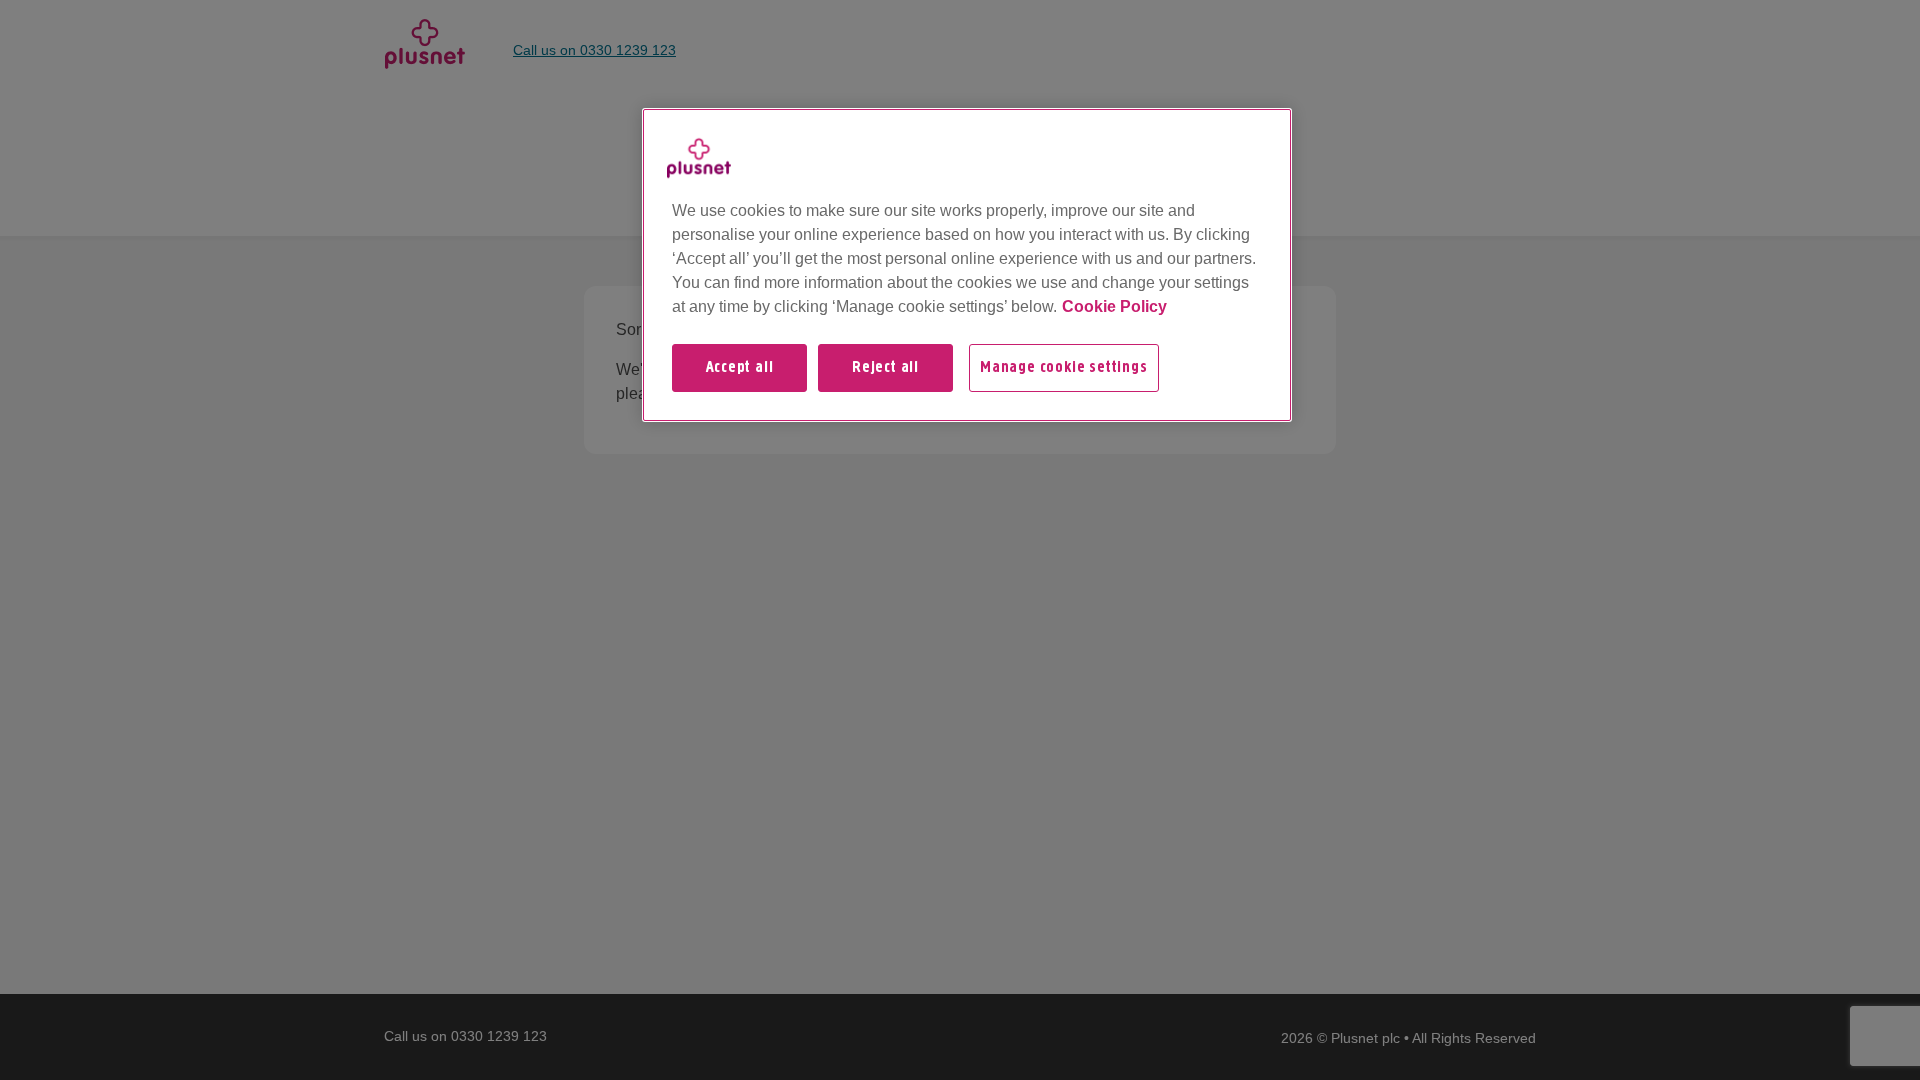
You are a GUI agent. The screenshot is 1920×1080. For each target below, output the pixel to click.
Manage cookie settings (1064, 368)
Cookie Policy (1114, 306)
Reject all (885, 368)
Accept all (740, 368)
